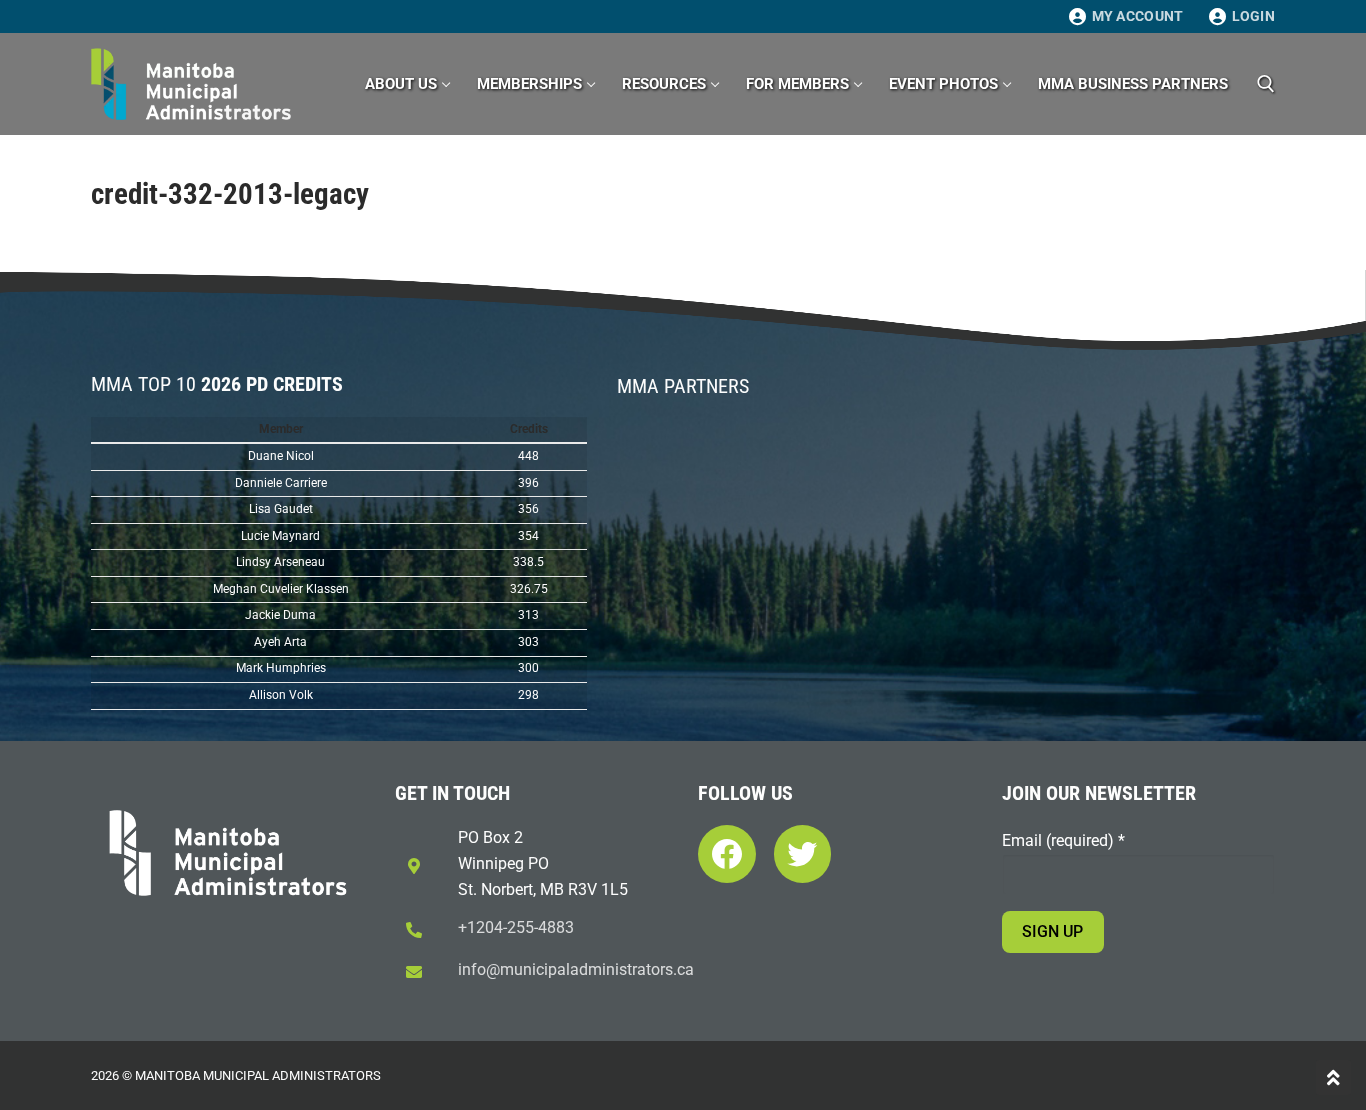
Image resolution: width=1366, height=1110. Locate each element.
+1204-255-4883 (516, 927)
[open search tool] (1266, 84)
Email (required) (1063, 840)
